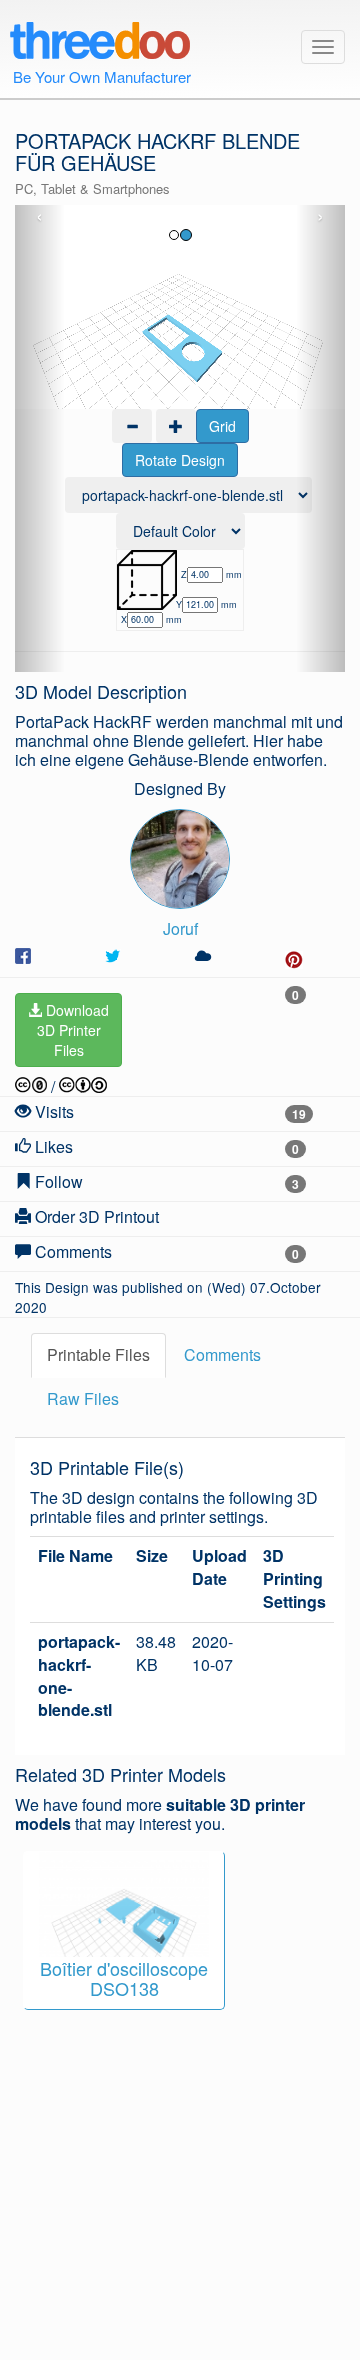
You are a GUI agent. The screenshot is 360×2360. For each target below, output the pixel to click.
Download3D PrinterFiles (73, 1030)
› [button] (320, 217)
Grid (222, 426)
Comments (222, 1354)
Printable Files (98, 1354)
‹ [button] (39, 217)
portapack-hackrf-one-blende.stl (79, 1676)
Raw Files (83, 1398)
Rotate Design (180, 460)
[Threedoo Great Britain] (99, 37)
